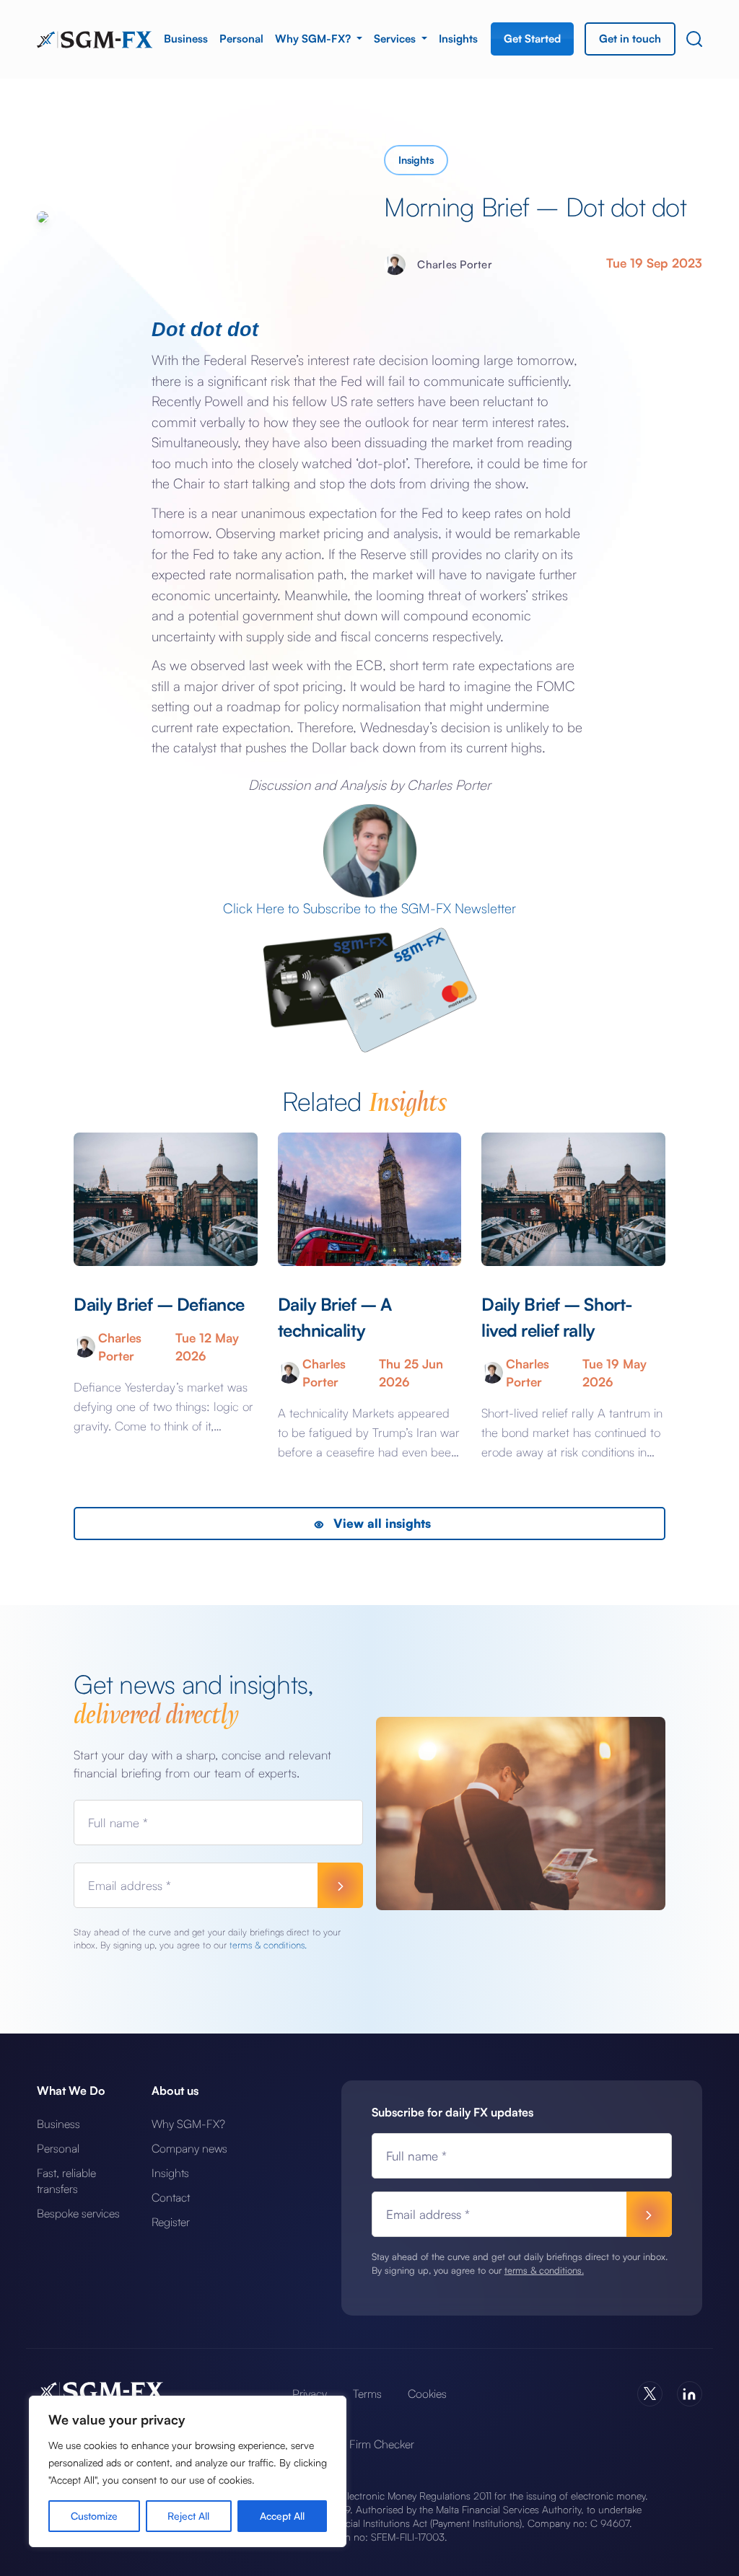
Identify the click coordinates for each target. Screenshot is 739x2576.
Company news (189, 2148)
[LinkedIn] (690, 2394)
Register (171, 2222)
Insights (458, 39)
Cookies (427, 2393)
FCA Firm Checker (369, 2444)
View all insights (380, 1523)
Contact (171, 2197)
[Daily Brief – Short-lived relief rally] (573, 1199)
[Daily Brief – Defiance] (165, 1199)
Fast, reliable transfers (66, 2181)
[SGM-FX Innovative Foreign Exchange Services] (95, 38)
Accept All (282, 2516)
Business (186, 39)
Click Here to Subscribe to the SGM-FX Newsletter (369, 908)
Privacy (310, 2393)
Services (396, 39)
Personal (241, 39)
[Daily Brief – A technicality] (369, 1199)
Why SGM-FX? (314, 39)
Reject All (188, 2516)
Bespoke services (78, 2213)
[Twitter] (650, 2394)
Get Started (532, 39)
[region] (188, 2471)
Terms (367, 2393)
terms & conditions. (268, 1945)
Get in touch (630, 39)
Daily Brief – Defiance (159, 1304)
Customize (94, 2516)
